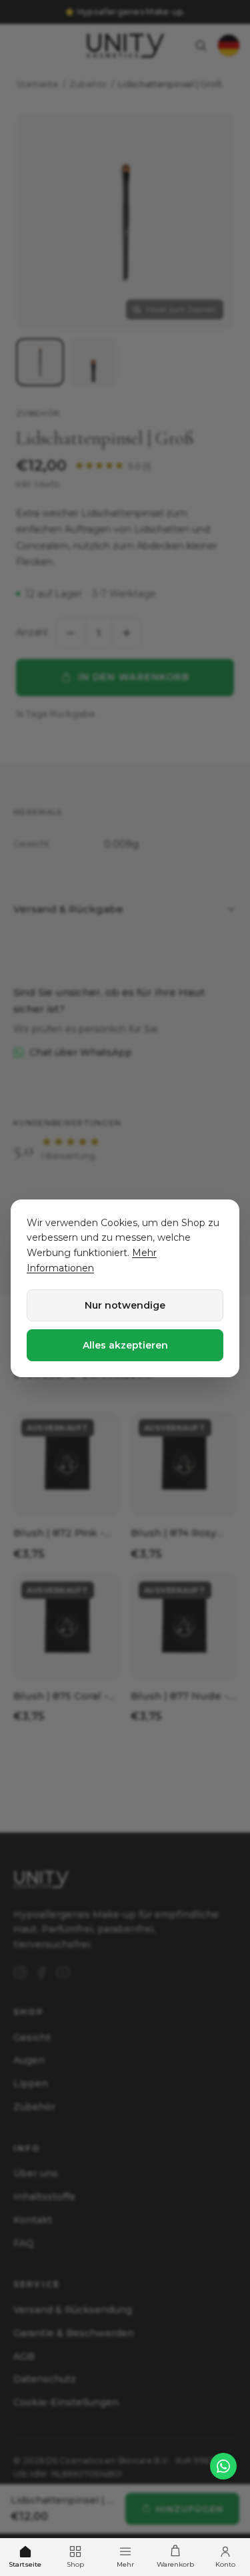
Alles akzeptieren (125, 1345)
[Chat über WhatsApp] (223, 2466)
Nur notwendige (125, 1305)
